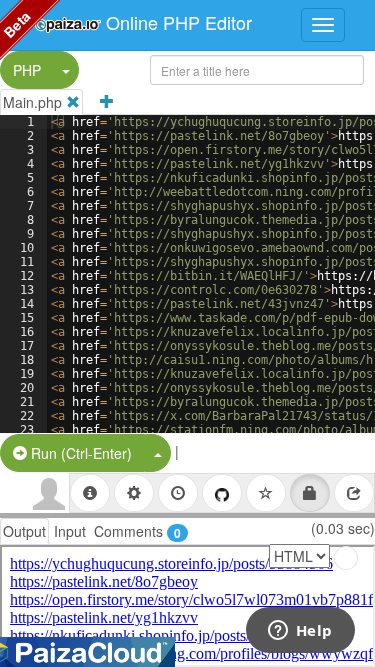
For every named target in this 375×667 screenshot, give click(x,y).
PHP (27, 70)
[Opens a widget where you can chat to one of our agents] (300, 632)
